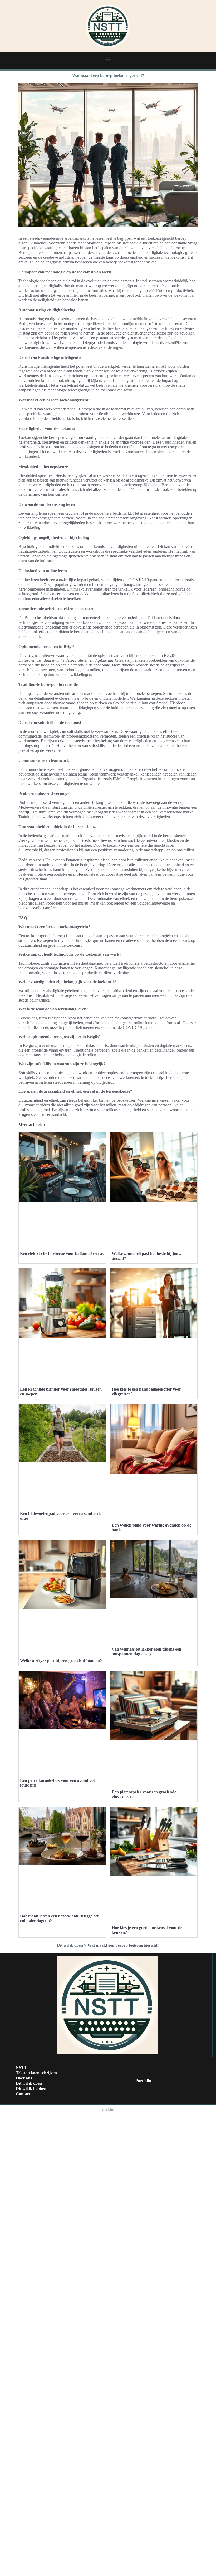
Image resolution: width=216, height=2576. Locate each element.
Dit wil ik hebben (31, 2089)
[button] (108, 59)
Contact (23, 2094)
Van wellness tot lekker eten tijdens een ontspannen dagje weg (146, 1652)
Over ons (24, 2078)
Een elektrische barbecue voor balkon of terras (62, 1253)
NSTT (21, 2067)
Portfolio (143, 2081)
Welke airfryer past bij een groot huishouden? (61, 1661)
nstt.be (108, 2110)
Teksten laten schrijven (36, 2073)
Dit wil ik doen (70, 1945)
